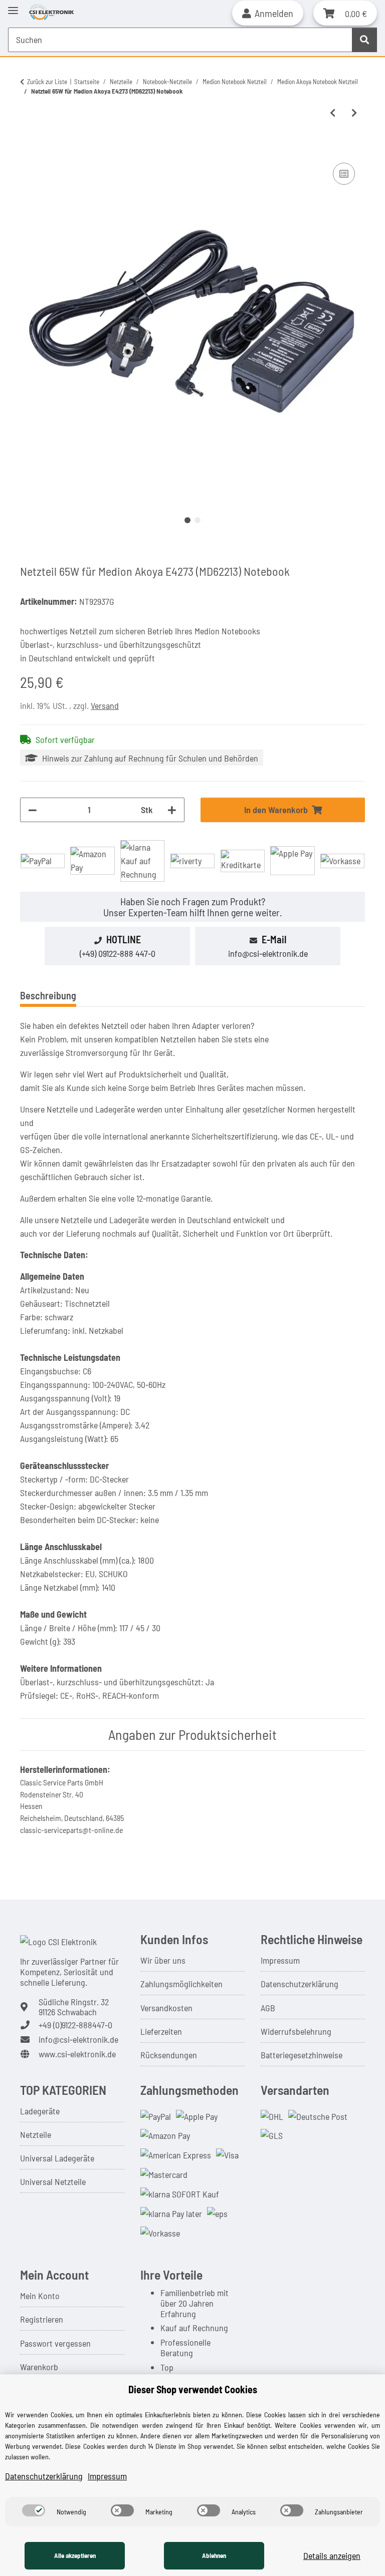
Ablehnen (214, 2555)
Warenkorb (39, 2367)
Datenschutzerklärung (300, 1984)
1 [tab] (187, 520)
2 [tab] (198, 520)
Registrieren (42, 2319)
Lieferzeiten (161, 2031)
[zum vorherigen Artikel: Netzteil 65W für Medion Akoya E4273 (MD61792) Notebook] (333, 113)
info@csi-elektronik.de (268, 953)
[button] (268, 13)
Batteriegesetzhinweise (302, 2055)
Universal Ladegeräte (57, 2158)
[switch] (34, 2510)
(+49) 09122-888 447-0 (118, 953)
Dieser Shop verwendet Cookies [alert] (193, 2389)
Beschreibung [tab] (48, 995)
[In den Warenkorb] (28, 149)
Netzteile (36, 2134)
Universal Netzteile (53, 2181)
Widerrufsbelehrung (296, 2031)
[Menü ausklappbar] (13, 6)
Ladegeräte (40, 2111)
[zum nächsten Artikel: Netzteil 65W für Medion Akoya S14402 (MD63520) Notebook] (354, 113)
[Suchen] (364, 40)
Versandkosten (166, 2008)
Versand (105, 705)
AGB (268, 2008)
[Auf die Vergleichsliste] (344, 174)
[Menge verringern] (33, 810)
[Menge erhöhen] (172, 810)
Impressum (280, 1960)
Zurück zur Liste (47, 82)
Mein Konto (40, 2296)
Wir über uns (163, 1960)
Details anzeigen (332, 2555)
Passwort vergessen (55, 2343)
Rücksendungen (169, 2055)
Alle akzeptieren (75, 2555)
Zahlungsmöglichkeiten (181, 1984)
